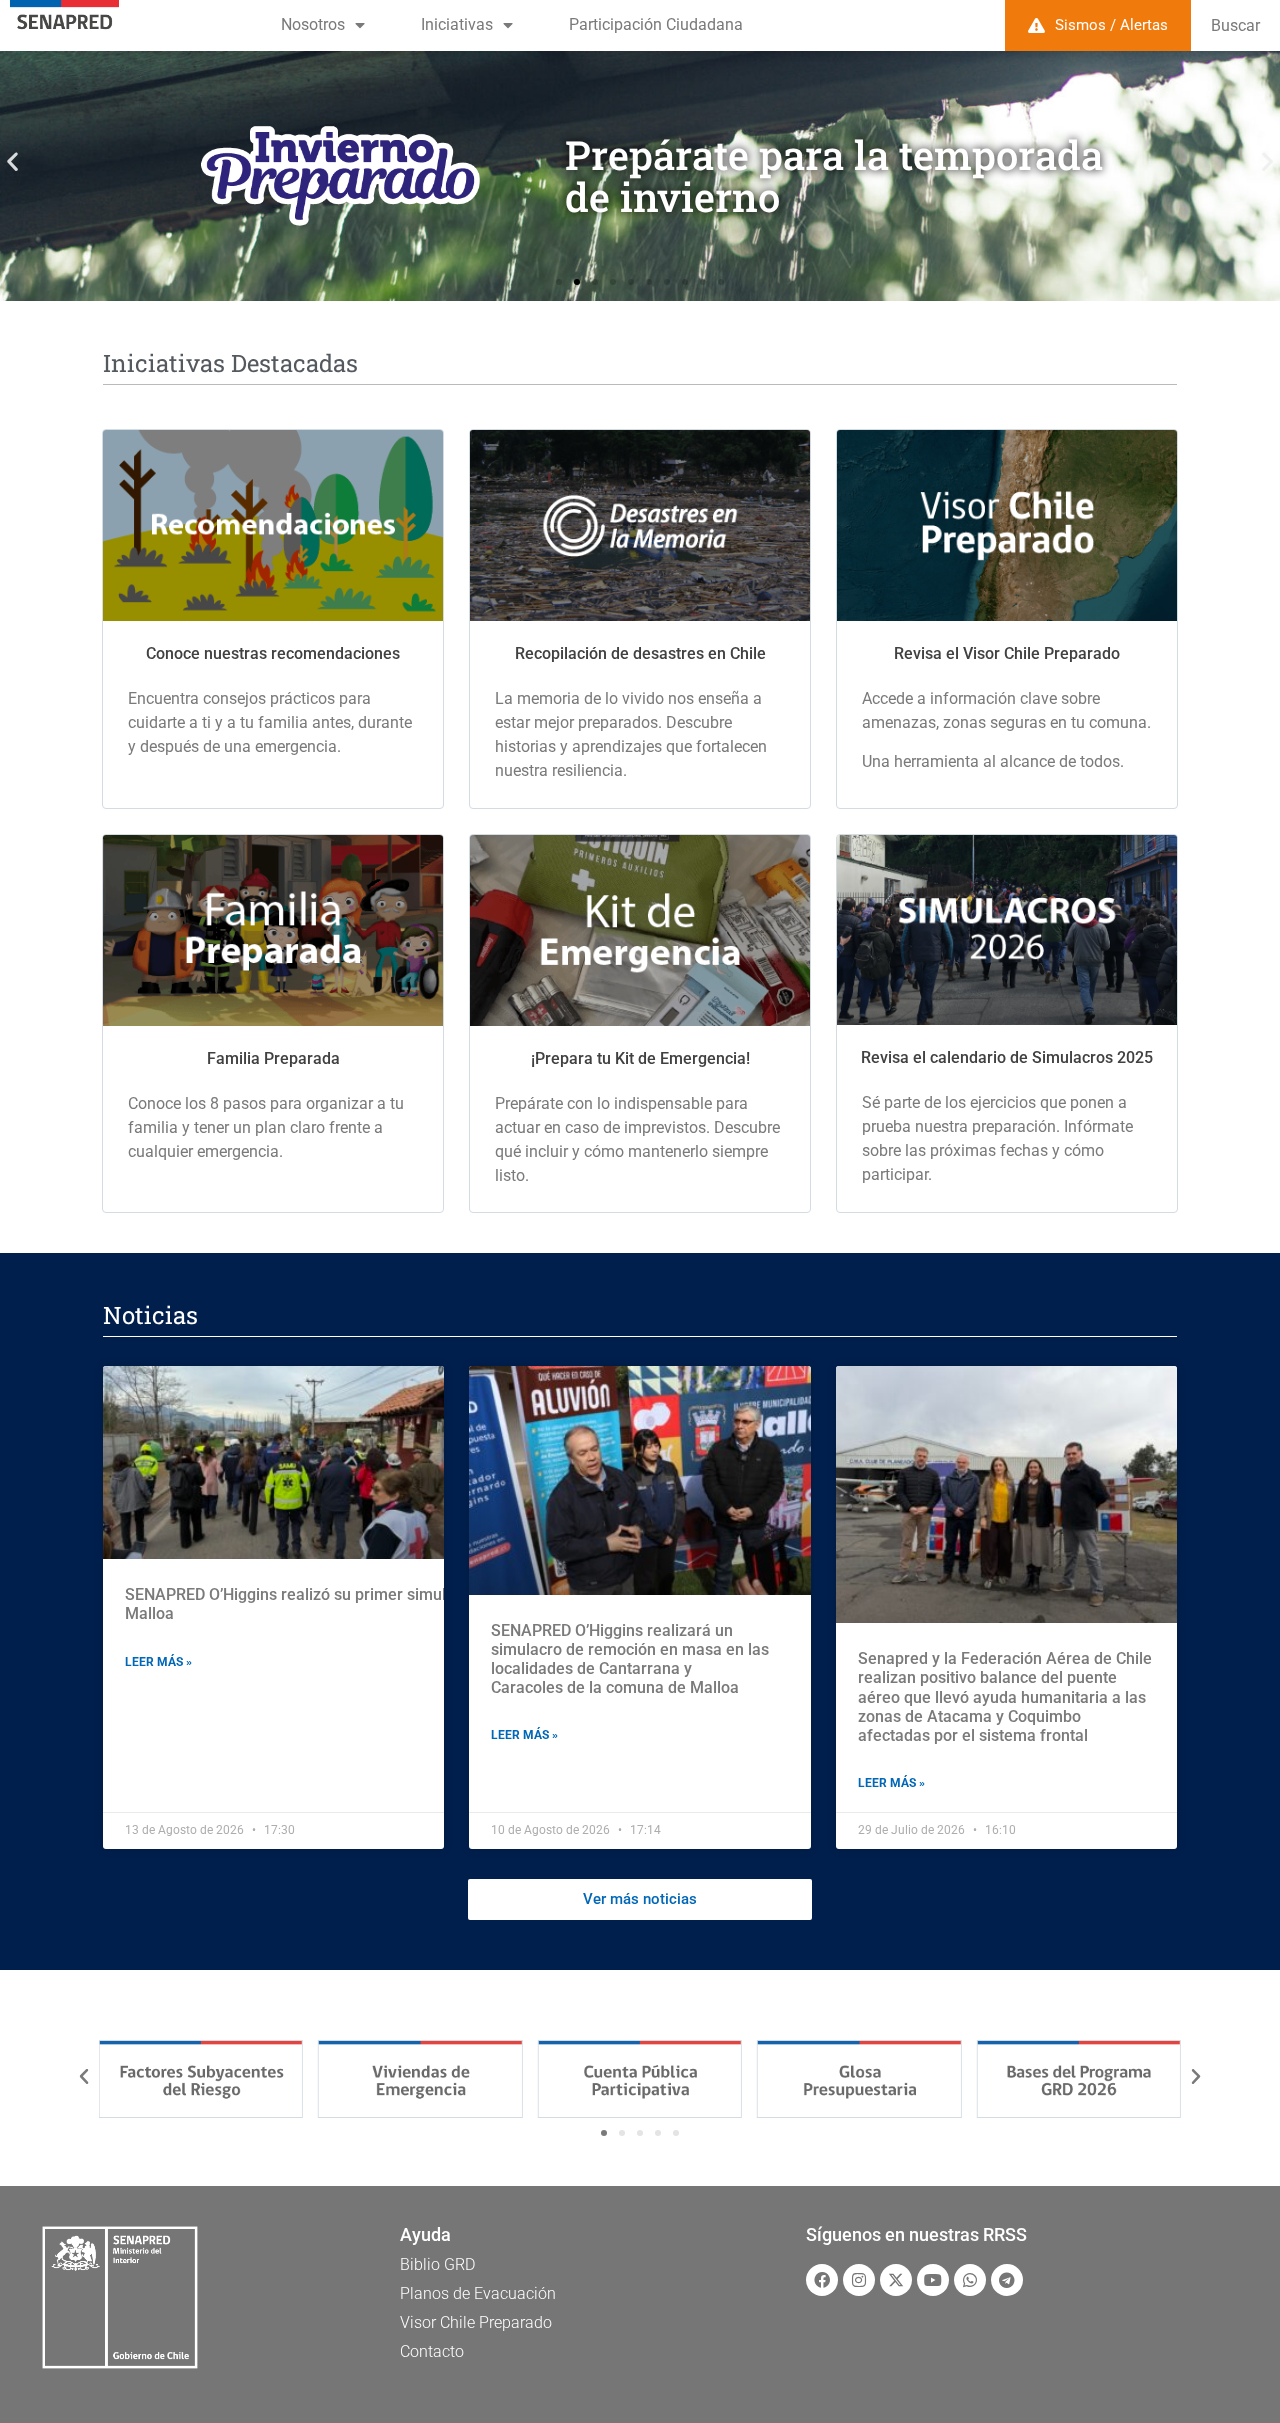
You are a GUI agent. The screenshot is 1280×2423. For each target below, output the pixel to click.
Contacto (432, 2351)
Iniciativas (457, 24)
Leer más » (158, 1662)
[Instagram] (859, 2280)
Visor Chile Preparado (476, 2322)
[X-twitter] (896, 2280)
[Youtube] (933, 2280)
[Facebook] (822, 2280)
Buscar (1235, 25)
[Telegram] (1007, 2280)
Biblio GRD (437, 2264)
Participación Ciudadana (656, 24)
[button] (12, 161)
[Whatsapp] (970, 2280)
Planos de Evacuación (478, 2293)
